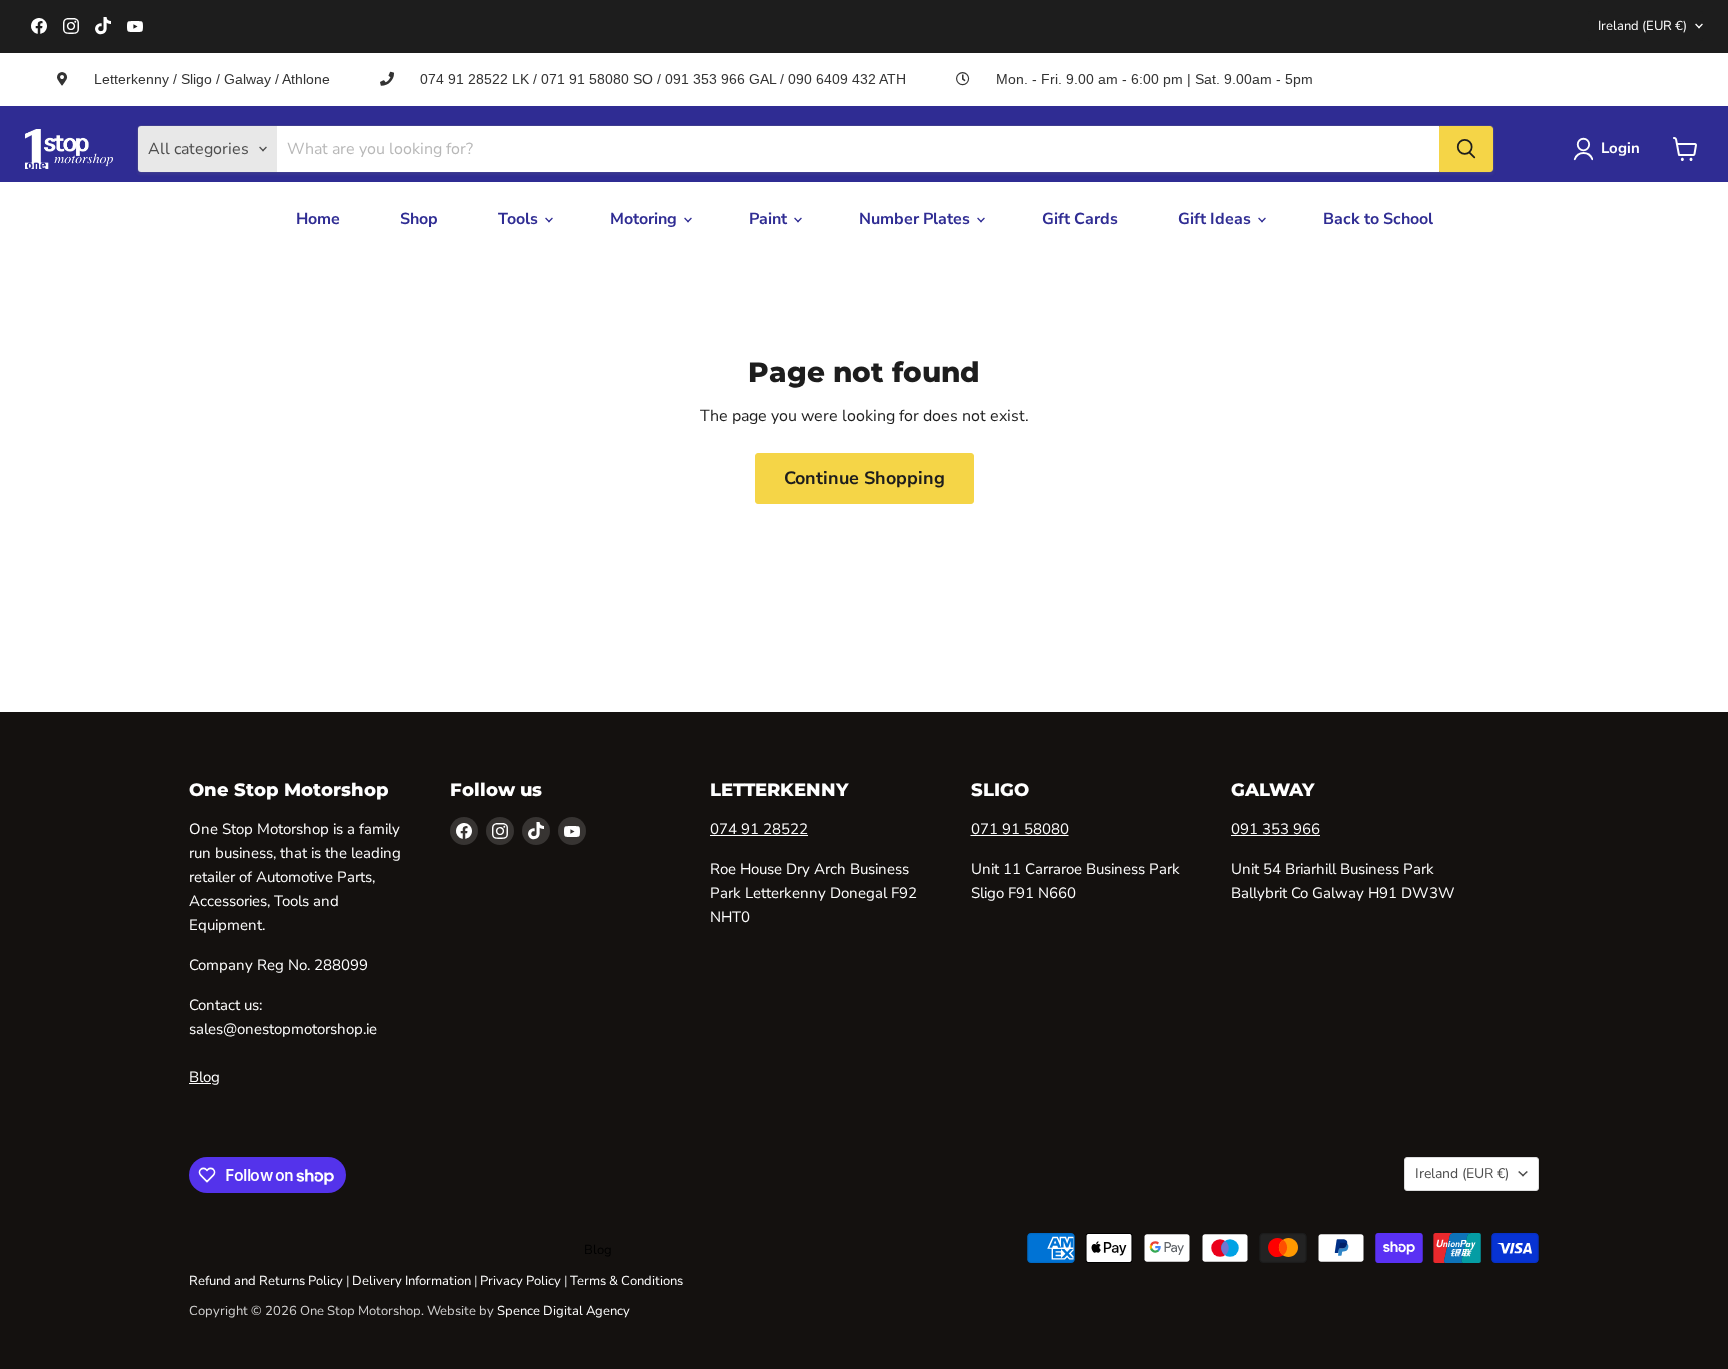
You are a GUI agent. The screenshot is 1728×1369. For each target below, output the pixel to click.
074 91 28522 (759, 829)
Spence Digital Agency (563, 1311)
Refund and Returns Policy (266, 1281)
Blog (204, 1077)
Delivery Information (411, 1281)
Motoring (645, 219)
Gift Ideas (1216, 219)
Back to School (1378, 219)
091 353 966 (1275, 829)
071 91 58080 (1020, 829)
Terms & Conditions (626, 1281)
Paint (770, 219)
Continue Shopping (864, 478)
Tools (520, 219)
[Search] (1466, 149)
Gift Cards (1080, 219)
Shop (419, 219)
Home (318, 219)
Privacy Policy (520, 1281)
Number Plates (916, 219)
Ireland (1642, 26)
